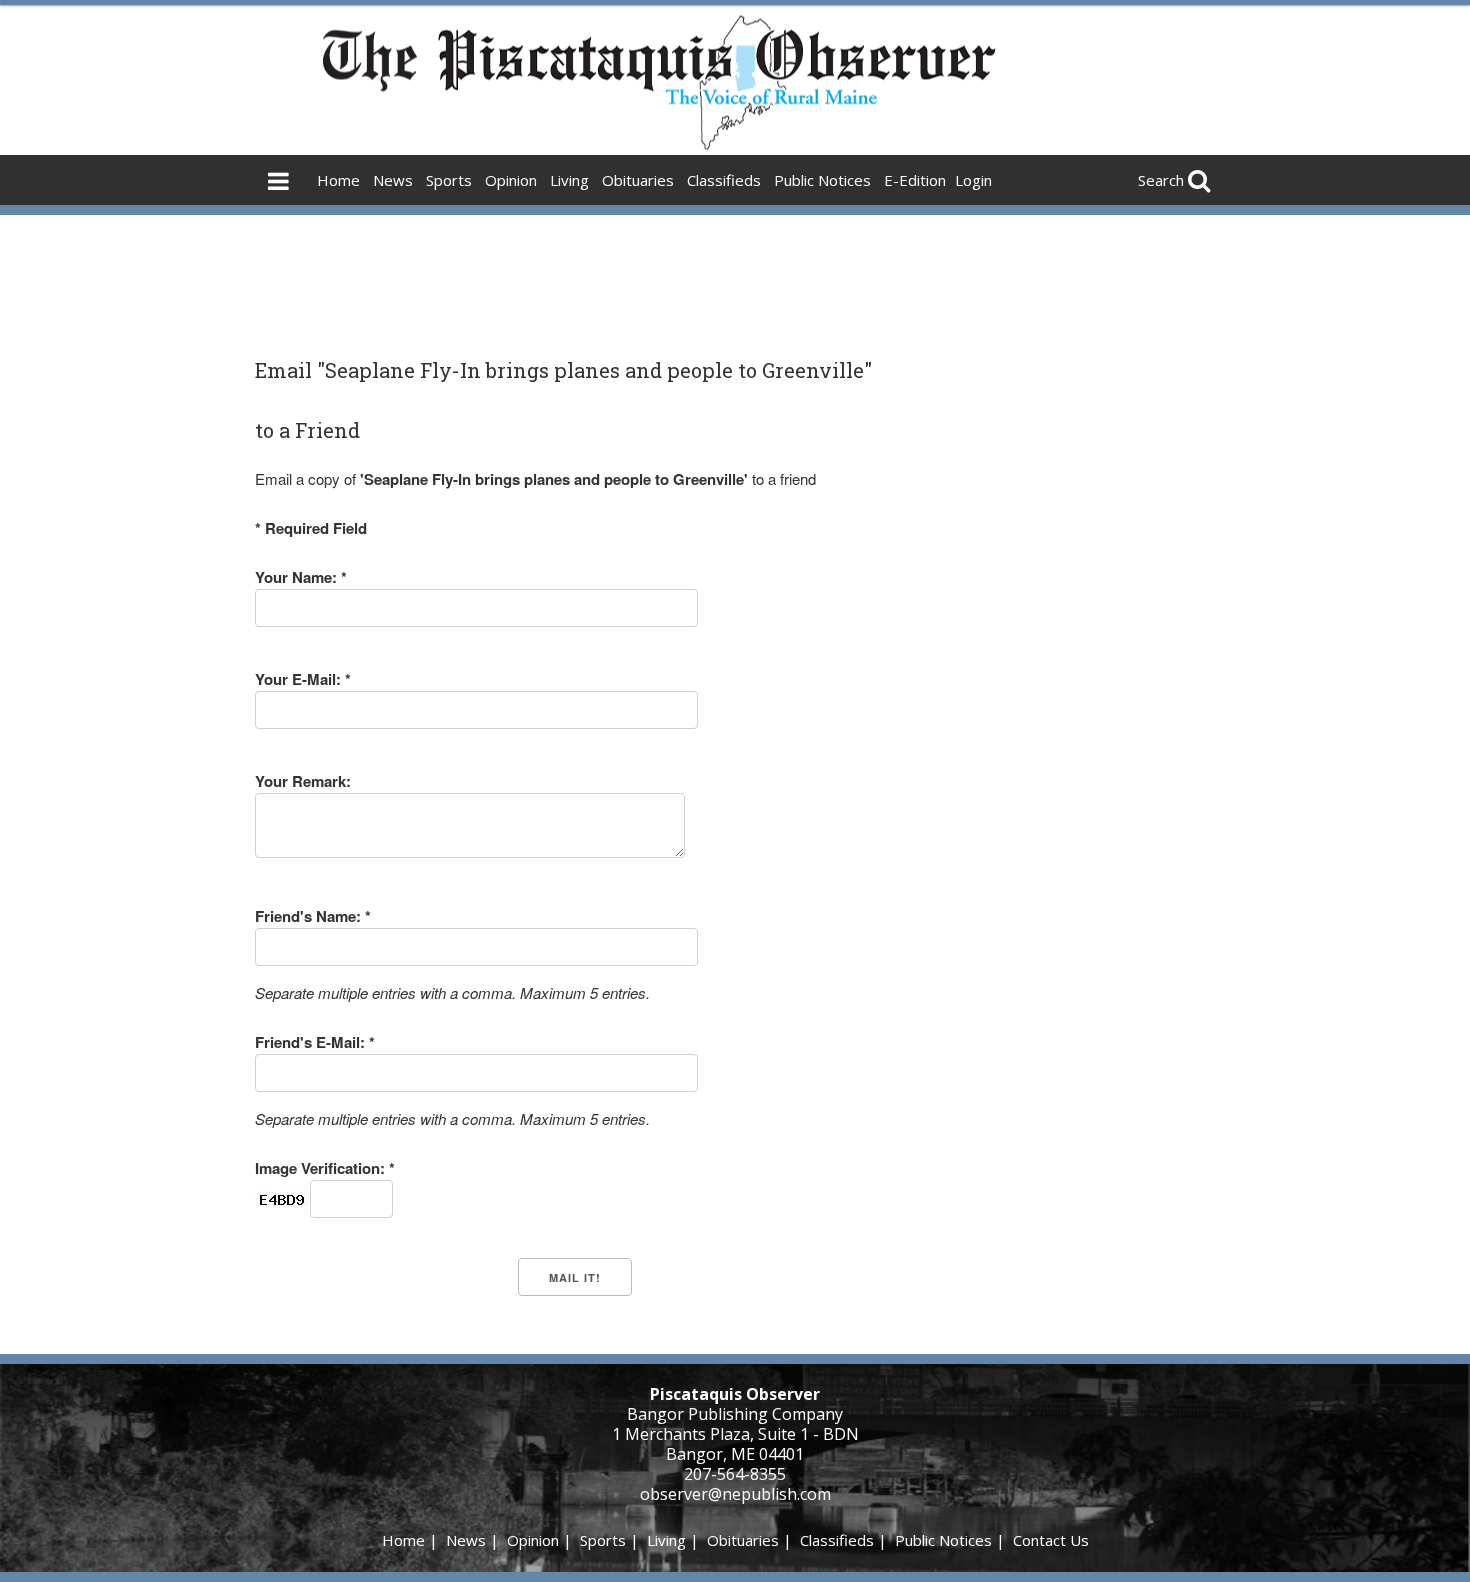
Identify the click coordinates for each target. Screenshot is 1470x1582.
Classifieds (724, 180)
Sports (449, 180)
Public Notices (822, 180)
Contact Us (1051, 1540)
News (393, 180)
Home (338, 180)
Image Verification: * (325, 1168)
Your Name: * (301, 577)
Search (1161, 180)
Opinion (511, 180)
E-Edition (915, 180)
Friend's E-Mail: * (315, 1042)
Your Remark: (303, 781)
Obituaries (638, 180)
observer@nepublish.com (735, 1494)
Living (569, 180)
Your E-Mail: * (303, 679)
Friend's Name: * (313, 916)
